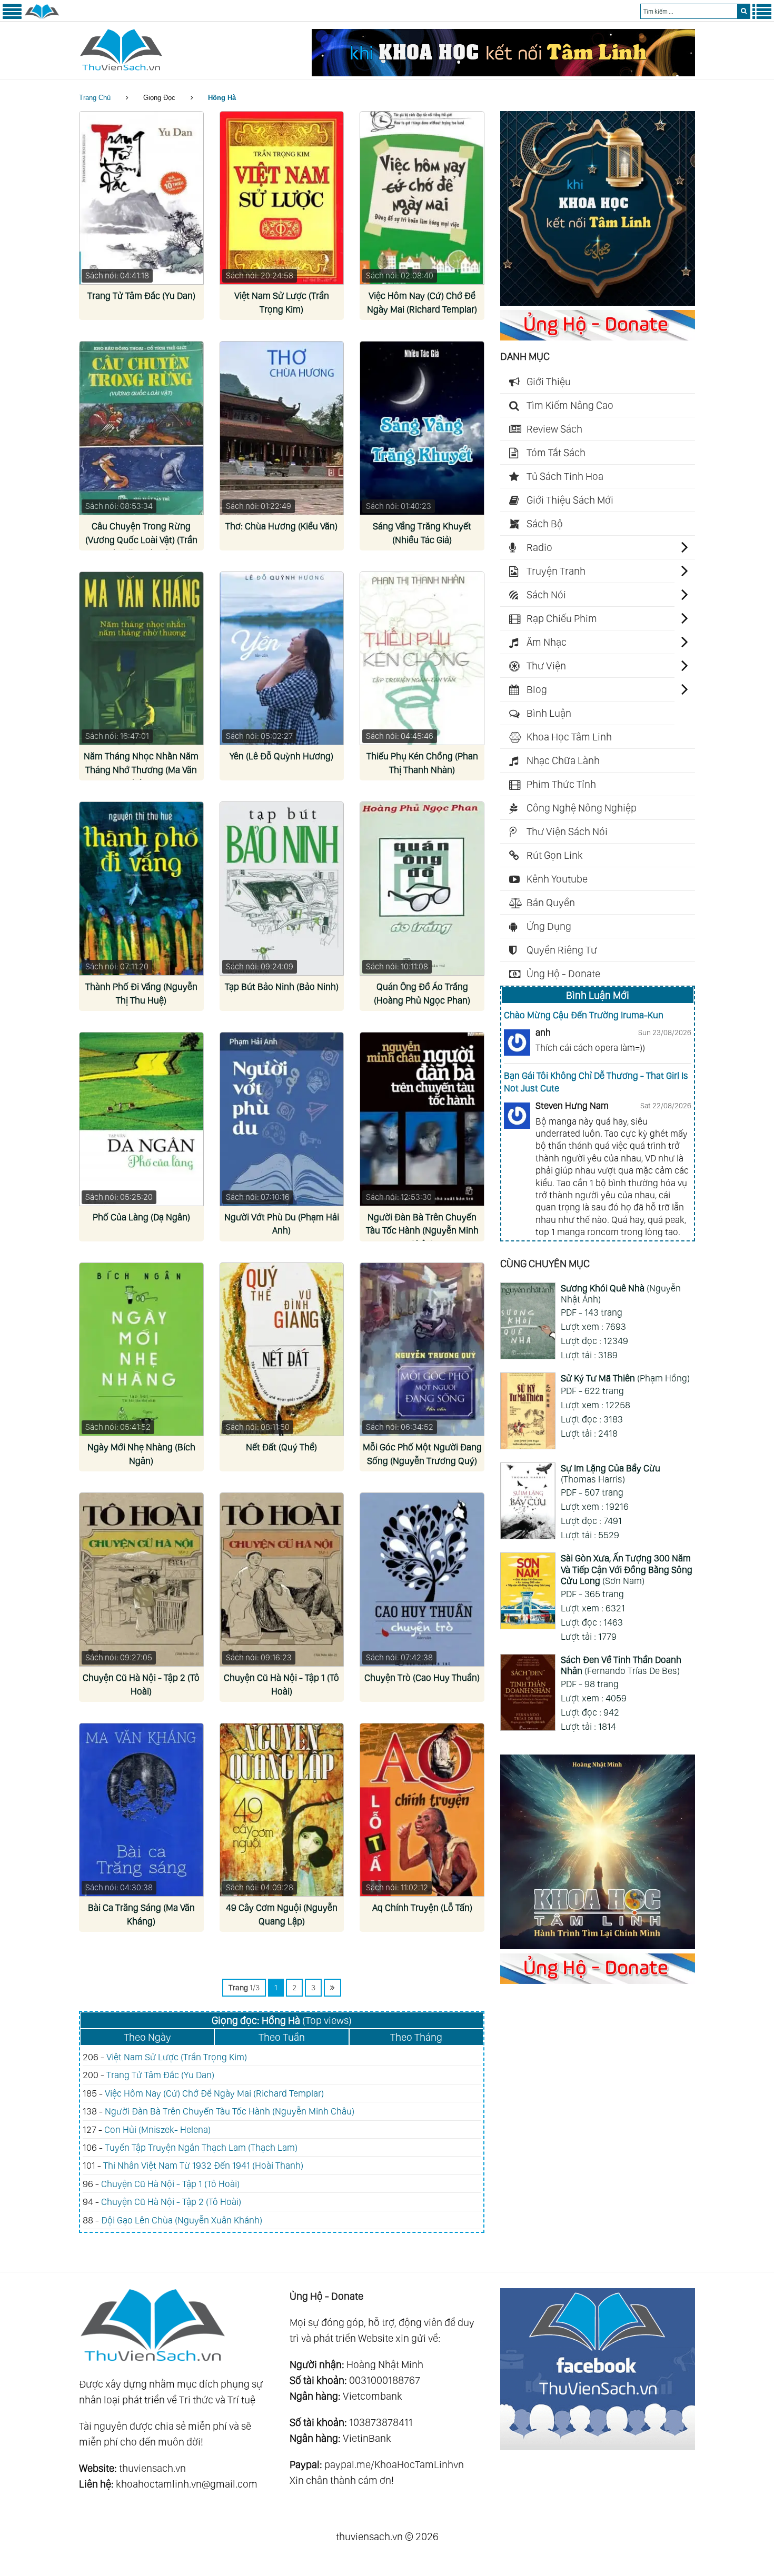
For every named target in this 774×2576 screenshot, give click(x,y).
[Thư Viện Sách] (42, 17)
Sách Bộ (545, 524)
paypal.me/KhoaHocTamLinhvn (394, 2464)
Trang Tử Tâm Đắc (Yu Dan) (141, 295)
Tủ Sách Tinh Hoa (565, 476)
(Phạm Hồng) (625, 1378)
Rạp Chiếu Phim (562, 618)
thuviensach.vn (152, 2468)
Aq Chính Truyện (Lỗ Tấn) (422, 1907)
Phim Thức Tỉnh (561, 784)
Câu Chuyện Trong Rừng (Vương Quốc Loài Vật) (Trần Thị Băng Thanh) (141, 540)
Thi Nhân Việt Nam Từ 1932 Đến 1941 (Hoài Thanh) (203, 2165)
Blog (537, 689)
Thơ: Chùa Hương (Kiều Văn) (281, 526)
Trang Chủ (95, 98)
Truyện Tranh (556, 571)
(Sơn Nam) (627, 1569)
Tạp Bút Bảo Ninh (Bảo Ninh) (282, 986)
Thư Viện (546, 666)
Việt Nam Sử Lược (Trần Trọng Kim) (177, 2057)
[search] (744, 11)
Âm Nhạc (547, 642)
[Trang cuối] (333, 1988)
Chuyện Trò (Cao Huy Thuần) (422, 1677)
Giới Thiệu (549, 382)
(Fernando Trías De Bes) (621, 1665)
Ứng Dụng (549, 926)
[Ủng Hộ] (598, 337)
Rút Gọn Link (555, 855)
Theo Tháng (416, 2037)
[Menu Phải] (762, 17)
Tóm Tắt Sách (556, 453)
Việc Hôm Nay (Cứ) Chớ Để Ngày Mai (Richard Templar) (214, 2093)
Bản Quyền (551, 903)
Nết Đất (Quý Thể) (281, 1447)
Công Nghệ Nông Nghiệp (582, 808)
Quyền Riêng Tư (562, 950)
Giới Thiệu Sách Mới (570, 500)
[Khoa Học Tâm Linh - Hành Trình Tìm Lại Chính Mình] (598, 1946)
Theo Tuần (282, 2037)
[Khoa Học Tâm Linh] (598, 302)
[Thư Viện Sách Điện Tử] (598, 2447)
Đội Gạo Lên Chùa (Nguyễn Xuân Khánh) (182, 2220)
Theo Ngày (147, 2037)
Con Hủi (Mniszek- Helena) (157, 2129)
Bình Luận (549, 713)
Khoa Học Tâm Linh (569, 737)
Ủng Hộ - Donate (563, 974)
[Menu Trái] (12, 17)
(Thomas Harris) (611, 1474)
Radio (539, 547)
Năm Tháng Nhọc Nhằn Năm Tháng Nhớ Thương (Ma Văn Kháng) (141, 770)
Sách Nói (546, 595)
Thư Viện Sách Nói (567, 831)
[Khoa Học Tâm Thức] (503, 73)
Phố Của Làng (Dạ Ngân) (141, 1217)
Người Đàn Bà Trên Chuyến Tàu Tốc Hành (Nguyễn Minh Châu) (422, 1231)
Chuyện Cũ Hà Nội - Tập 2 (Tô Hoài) (171, 2202)
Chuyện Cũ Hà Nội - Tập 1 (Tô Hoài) (170, 2184)
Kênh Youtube (557, 879)
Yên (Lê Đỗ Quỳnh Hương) (281, 756)
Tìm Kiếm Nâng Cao (570, 405)
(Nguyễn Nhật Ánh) (621, 1294)
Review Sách (554, 429)
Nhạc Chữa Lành (563, 760)
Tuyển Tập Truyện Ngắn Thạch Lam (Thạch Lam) (201, 2147)
